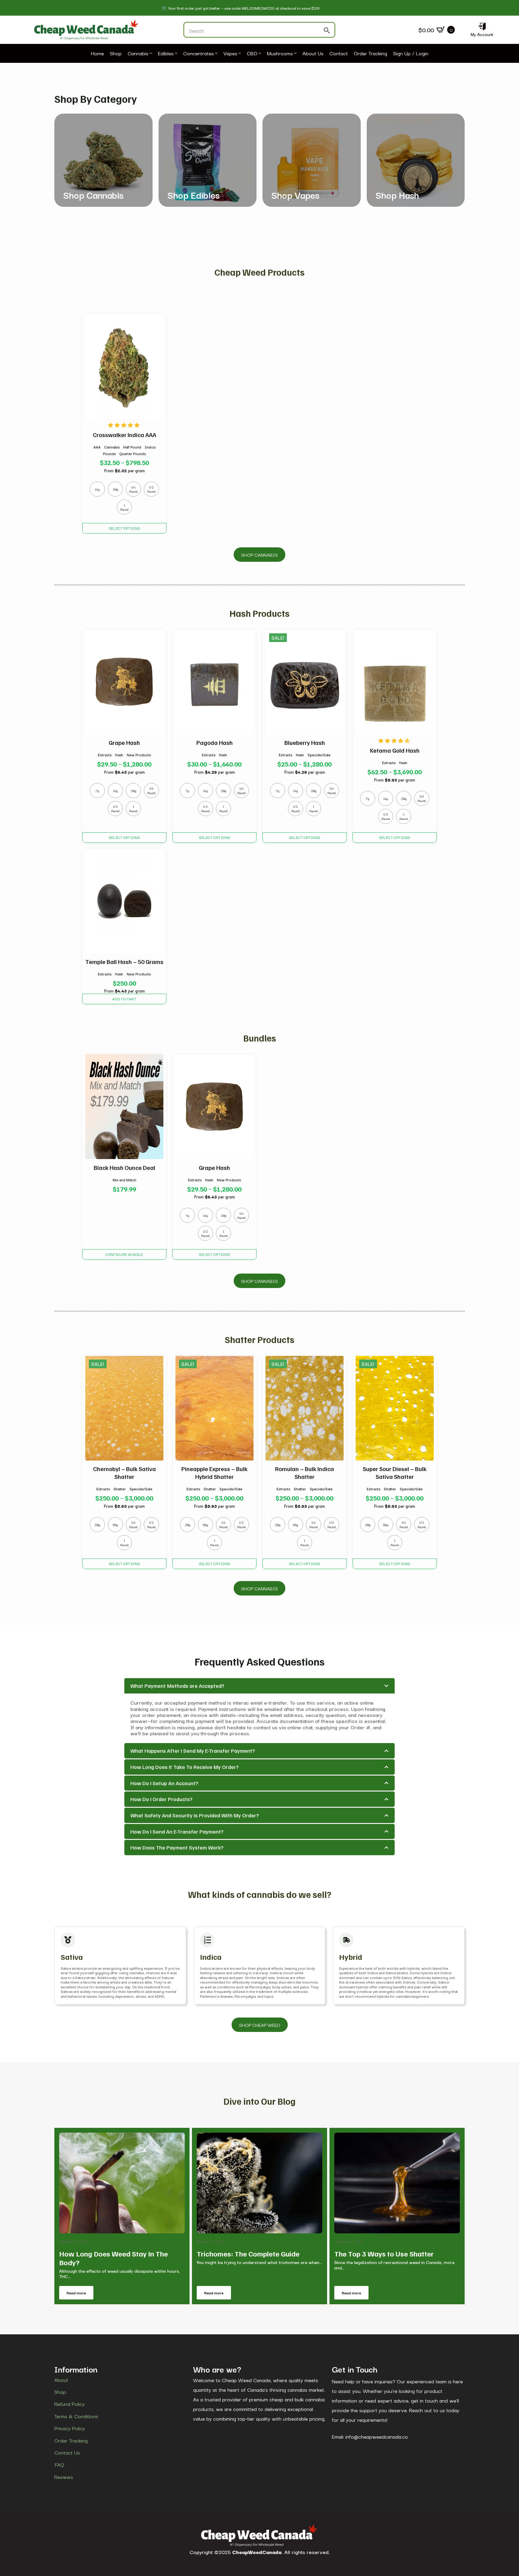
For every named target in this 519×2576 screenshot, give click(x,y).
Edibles (166, 54)
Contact (339, 54)
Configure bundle (124, 1254)
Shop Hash (397, 195)
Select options (124, 528)
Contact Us (67, 2452)
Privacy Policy (70, 2428)
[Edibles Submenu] (175, 54)
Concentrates (199, 54)
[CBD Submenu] (259, 54)
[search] (327, 30)
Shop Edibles (194, 195)
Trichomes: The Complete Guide (248, 2254)
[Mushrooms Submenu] (295, 54)
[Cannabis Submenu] (150, 54)
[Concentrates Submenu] (216, 54)
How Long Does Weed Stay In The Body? (114, 2258)
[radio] (97, 489)
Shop (116, 54)
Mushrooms (280, 54)
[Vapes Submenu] (239, 54)
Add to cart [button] (124, 999)
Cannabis (138, 54)
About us (313, 54)
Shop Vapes (295, 195)
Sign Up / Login (411, 54)
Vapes (230, 54)
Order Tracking (370, 54)
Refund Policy (70, 2404)
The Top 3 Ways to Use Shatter (384, 2254)
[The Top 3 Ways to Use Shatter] (397, 2183)
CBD (252, 54)
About (61, 2380)
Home (97, 54)
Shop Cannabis (93, 195)
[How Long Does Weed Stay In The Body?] (122, 2183)
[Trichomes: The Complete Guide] (259, 2183)
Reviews (64, 2477)
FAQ (59, 2464)
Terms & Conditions (76, 2416)
